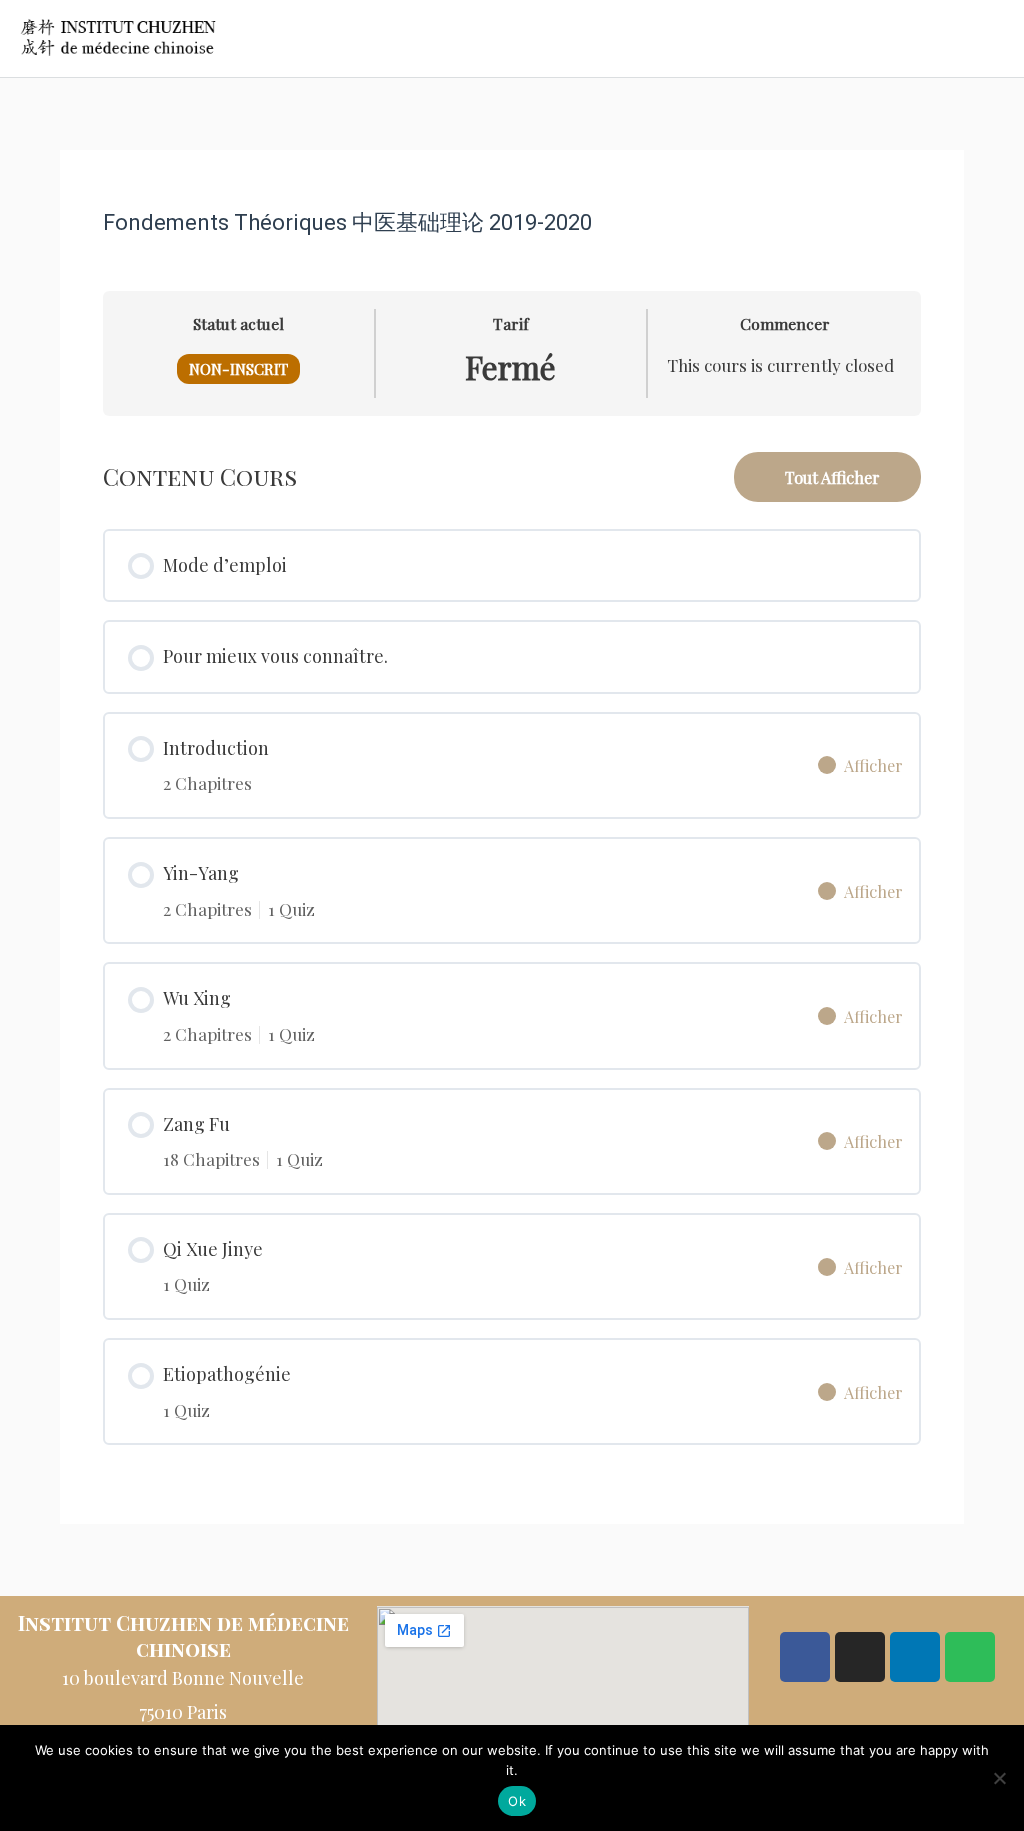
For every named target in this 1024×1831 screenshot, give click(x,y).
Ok (517, 1801)
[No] (999, 1778)
